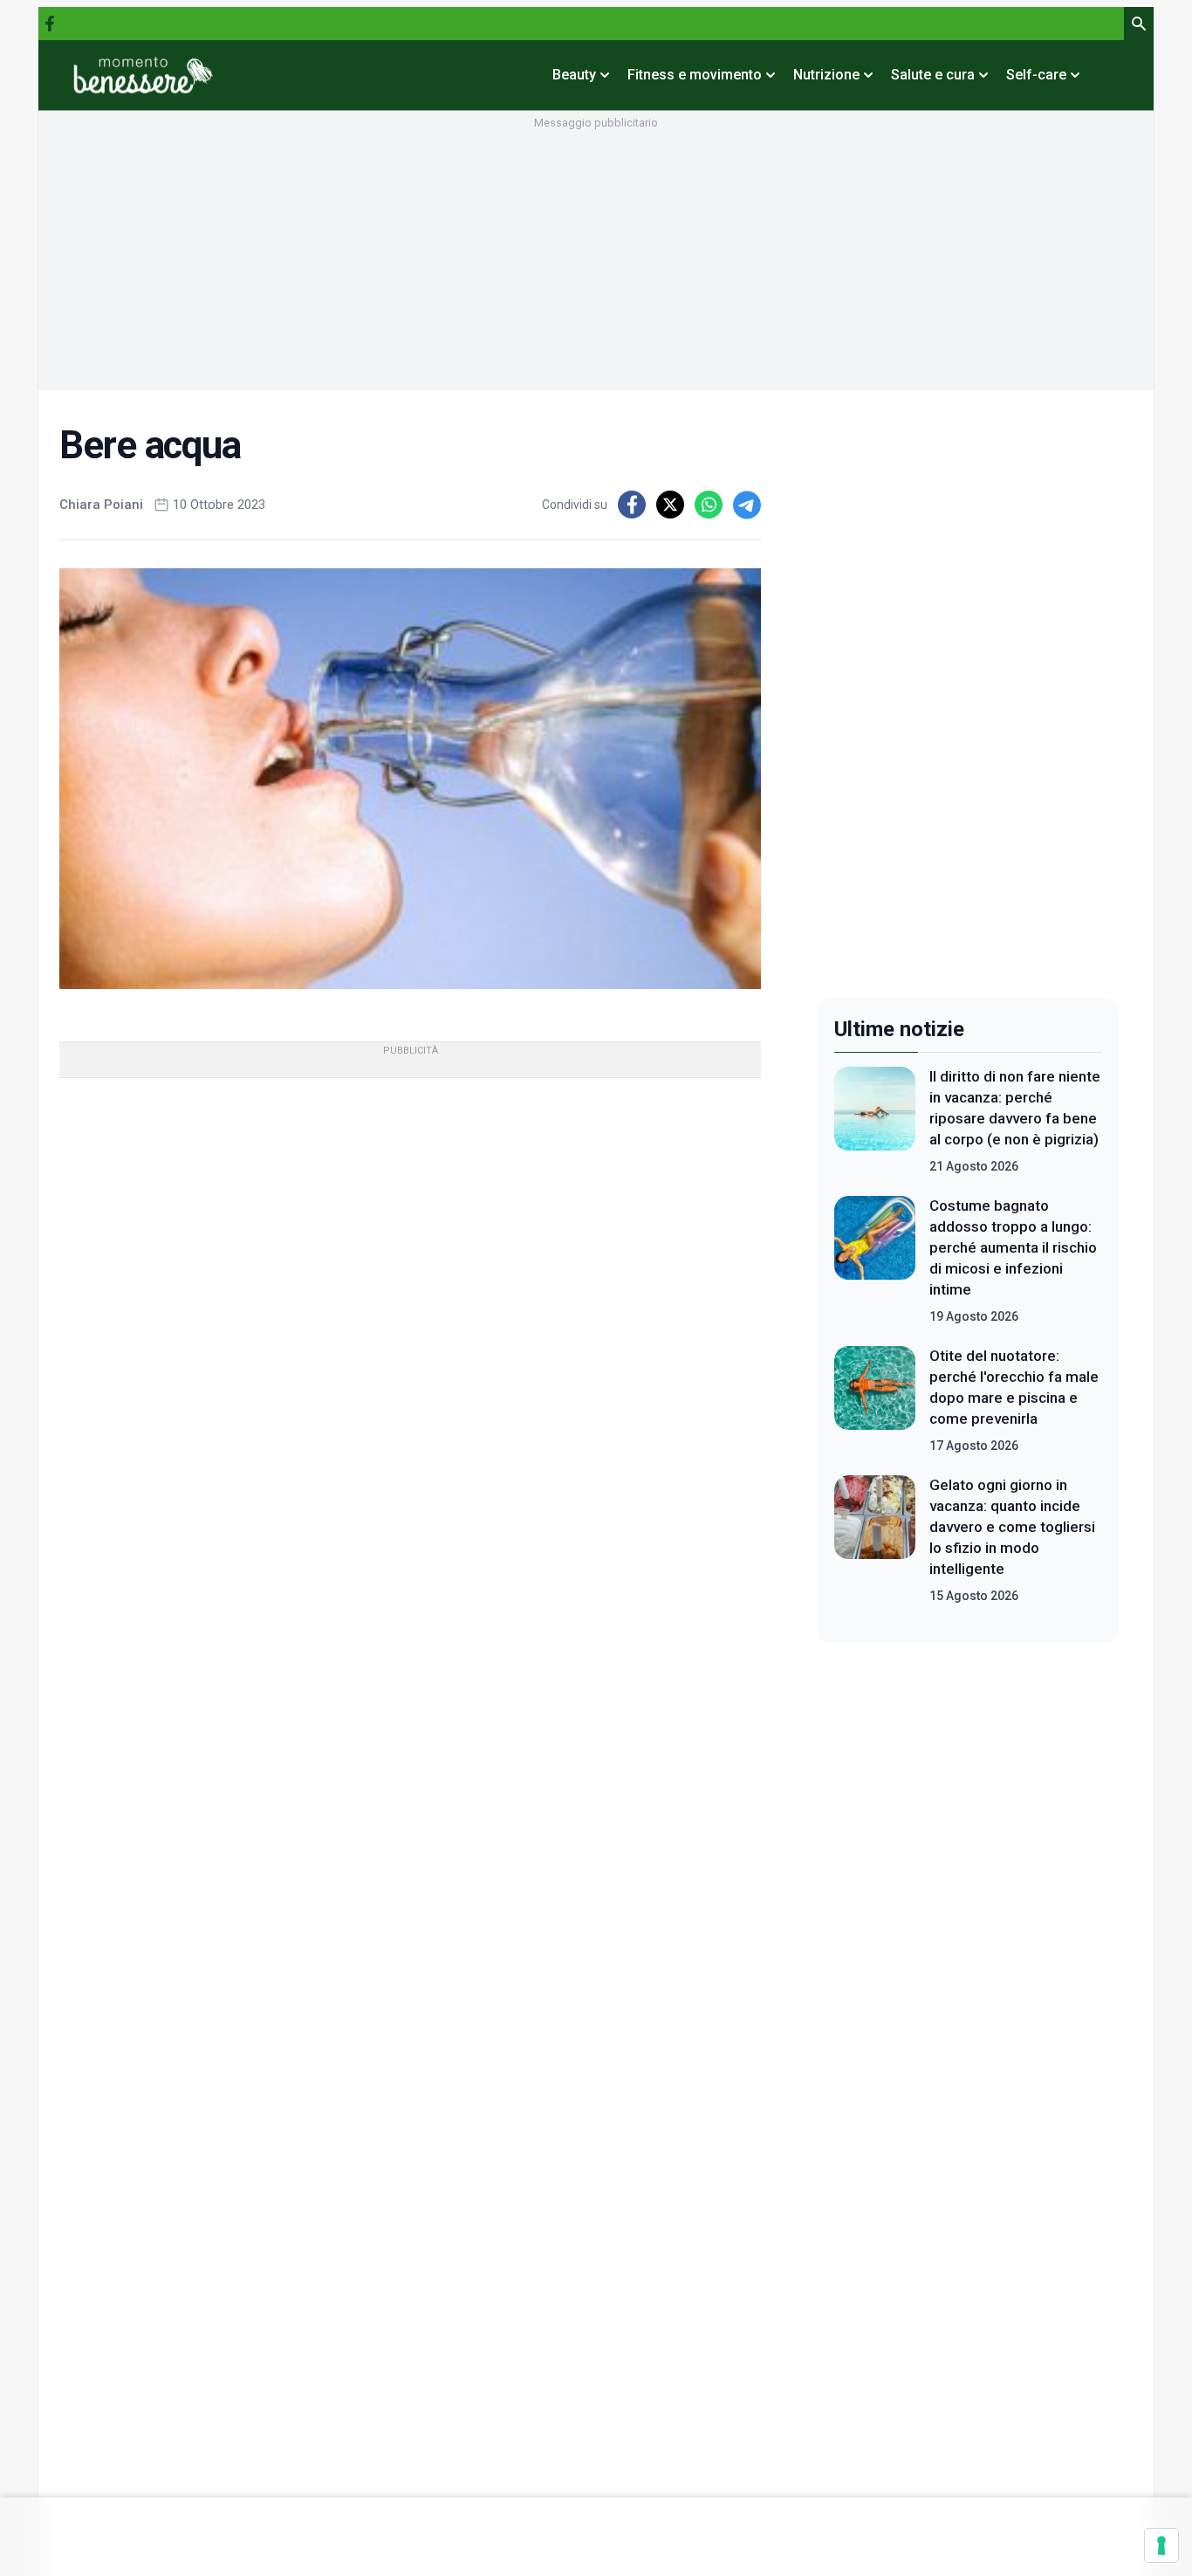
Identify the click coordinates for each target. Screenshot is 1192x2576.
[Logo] (143, 75)
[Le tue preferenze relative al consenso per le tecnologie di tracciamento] (1161, 2545)
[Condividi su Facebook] (632, 505)
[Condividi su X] (670, 505)
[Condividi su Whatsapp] (709, 505)
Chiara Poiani (101, 505)
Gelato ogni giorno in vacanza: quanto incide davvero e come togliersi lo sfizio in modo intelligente (1012, 1527)
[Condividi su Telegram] (747, 505)
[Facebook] (50, 24)
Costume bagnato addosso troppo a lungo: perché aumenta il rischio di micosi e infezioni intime (1013, 1247)
